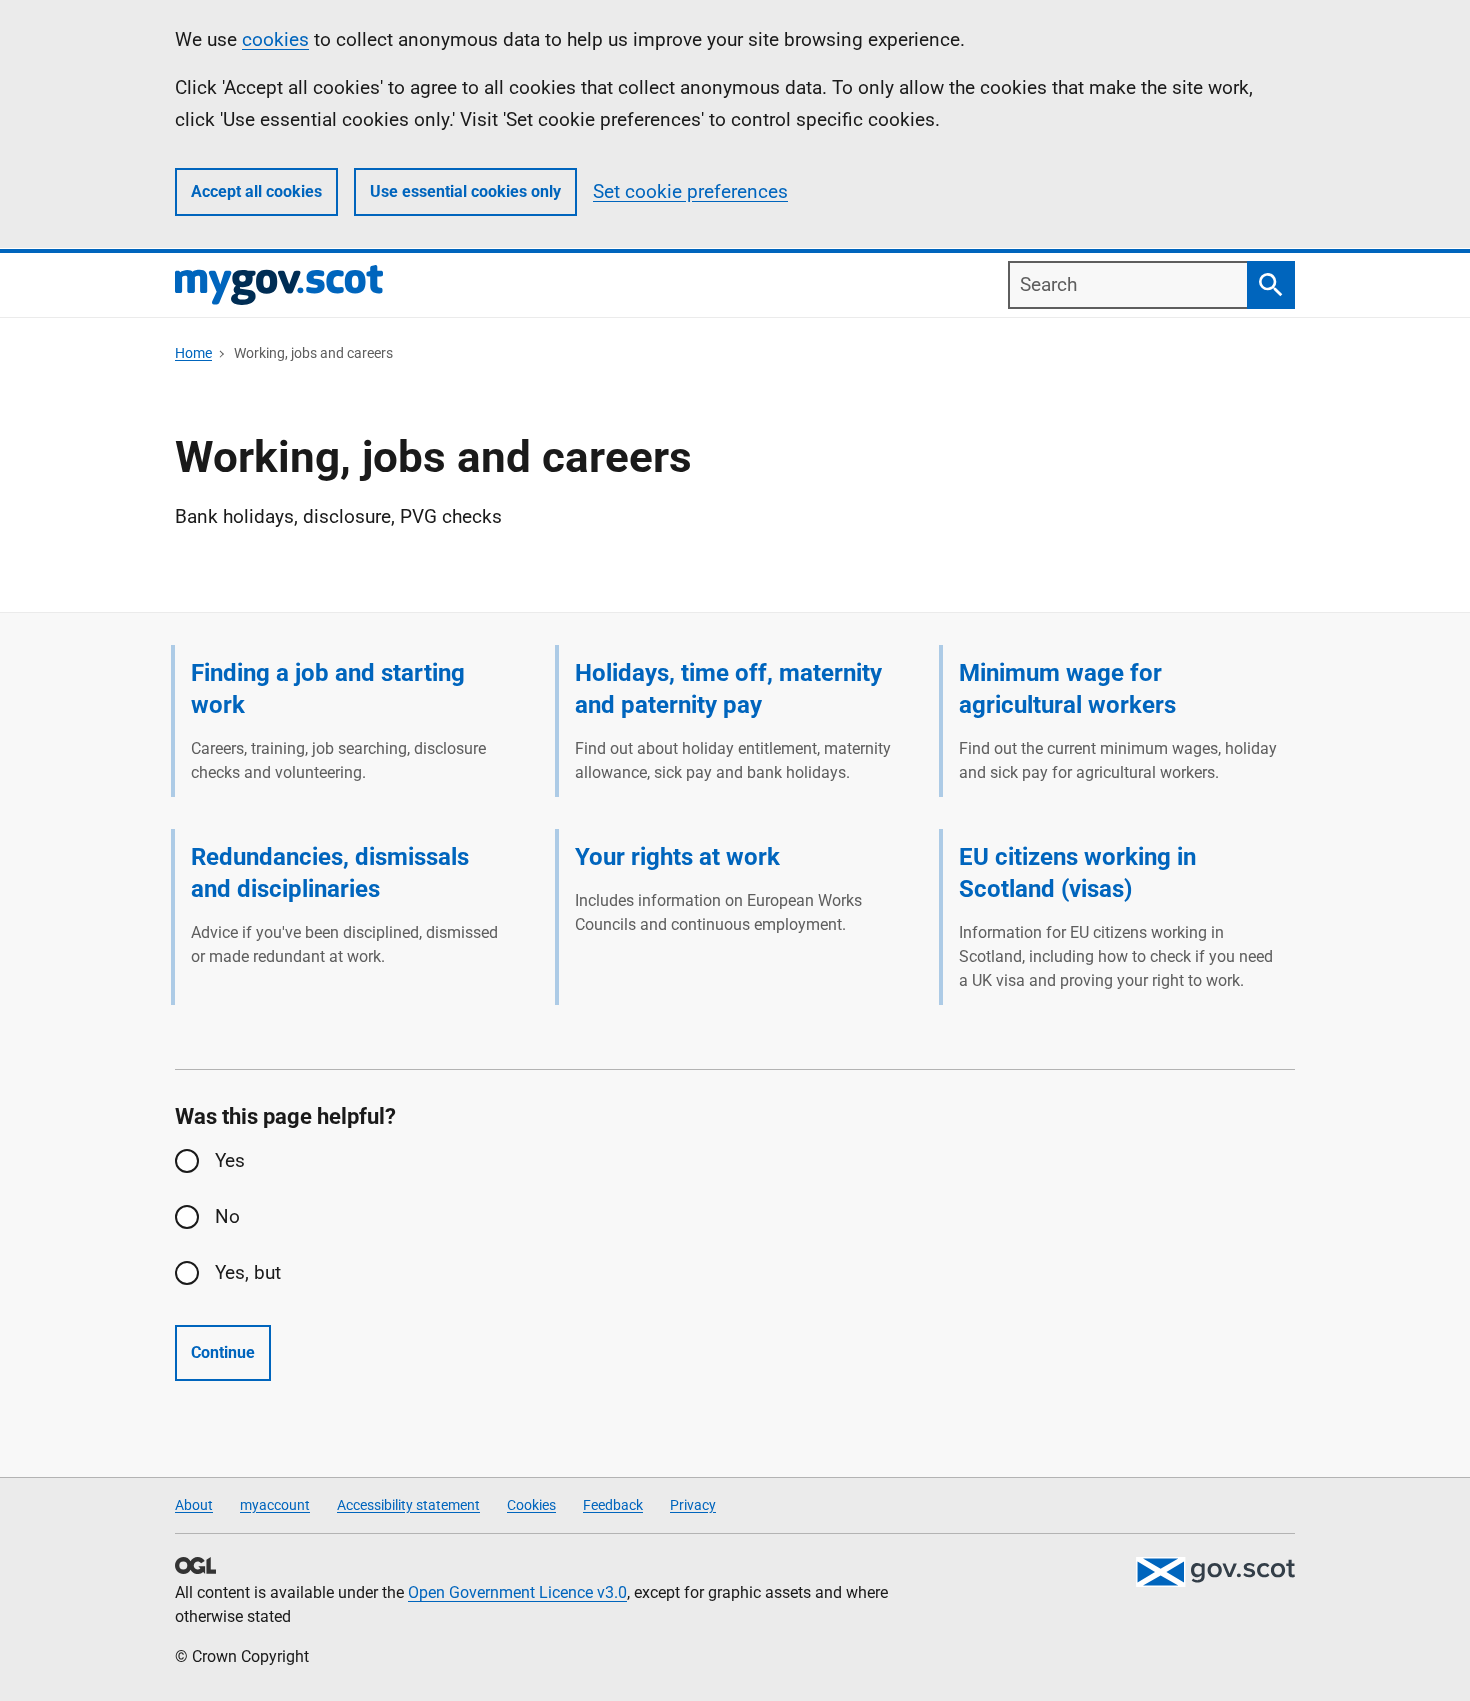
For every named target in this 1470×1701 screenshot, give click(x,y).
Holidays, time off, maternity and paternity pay (728, 689)
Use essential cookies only (465, 191)
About (194, 1505)
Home (193, 353)
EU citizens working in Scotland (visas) (1077, 873)
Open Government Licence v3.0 (517, 1592)
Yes (230, 1160)
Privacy (693, 1505)
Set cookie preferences (690, 191)
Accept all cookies (256, 191)
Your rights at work (677, 857)
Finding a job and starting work (328, 689)
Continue (223, 1352)
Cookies (531, 1505)
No (227, 1216)
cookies (275, 39)
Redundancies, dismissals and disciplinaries (330, 873)
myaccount (275, 1505)
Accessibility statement (408, 1505)
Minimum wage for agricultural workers (1067, 689)
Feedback (613, 1505)
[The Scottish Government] (1215, 1572)
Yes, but (248, 1272)
